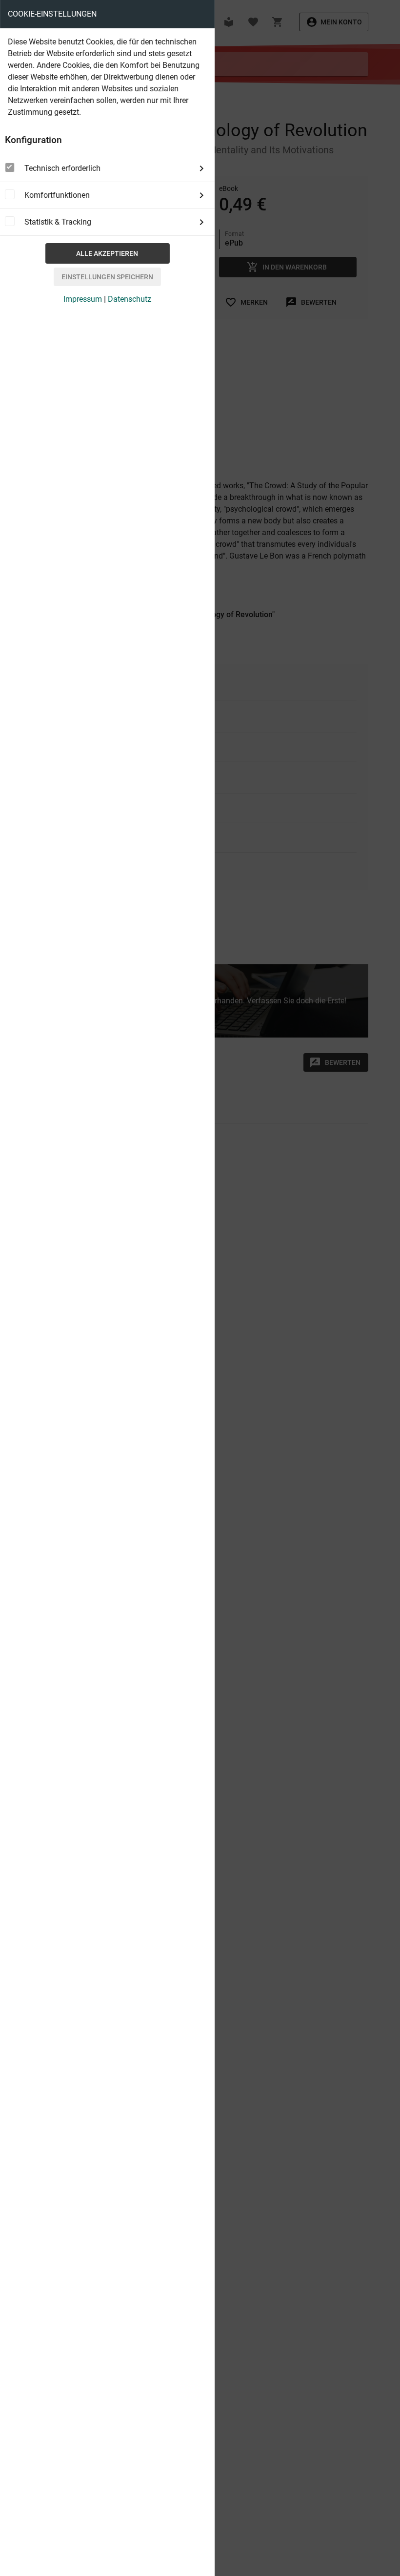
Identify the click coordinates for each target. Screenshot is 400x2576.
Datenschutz (130, 299)
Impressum (83, 299)
